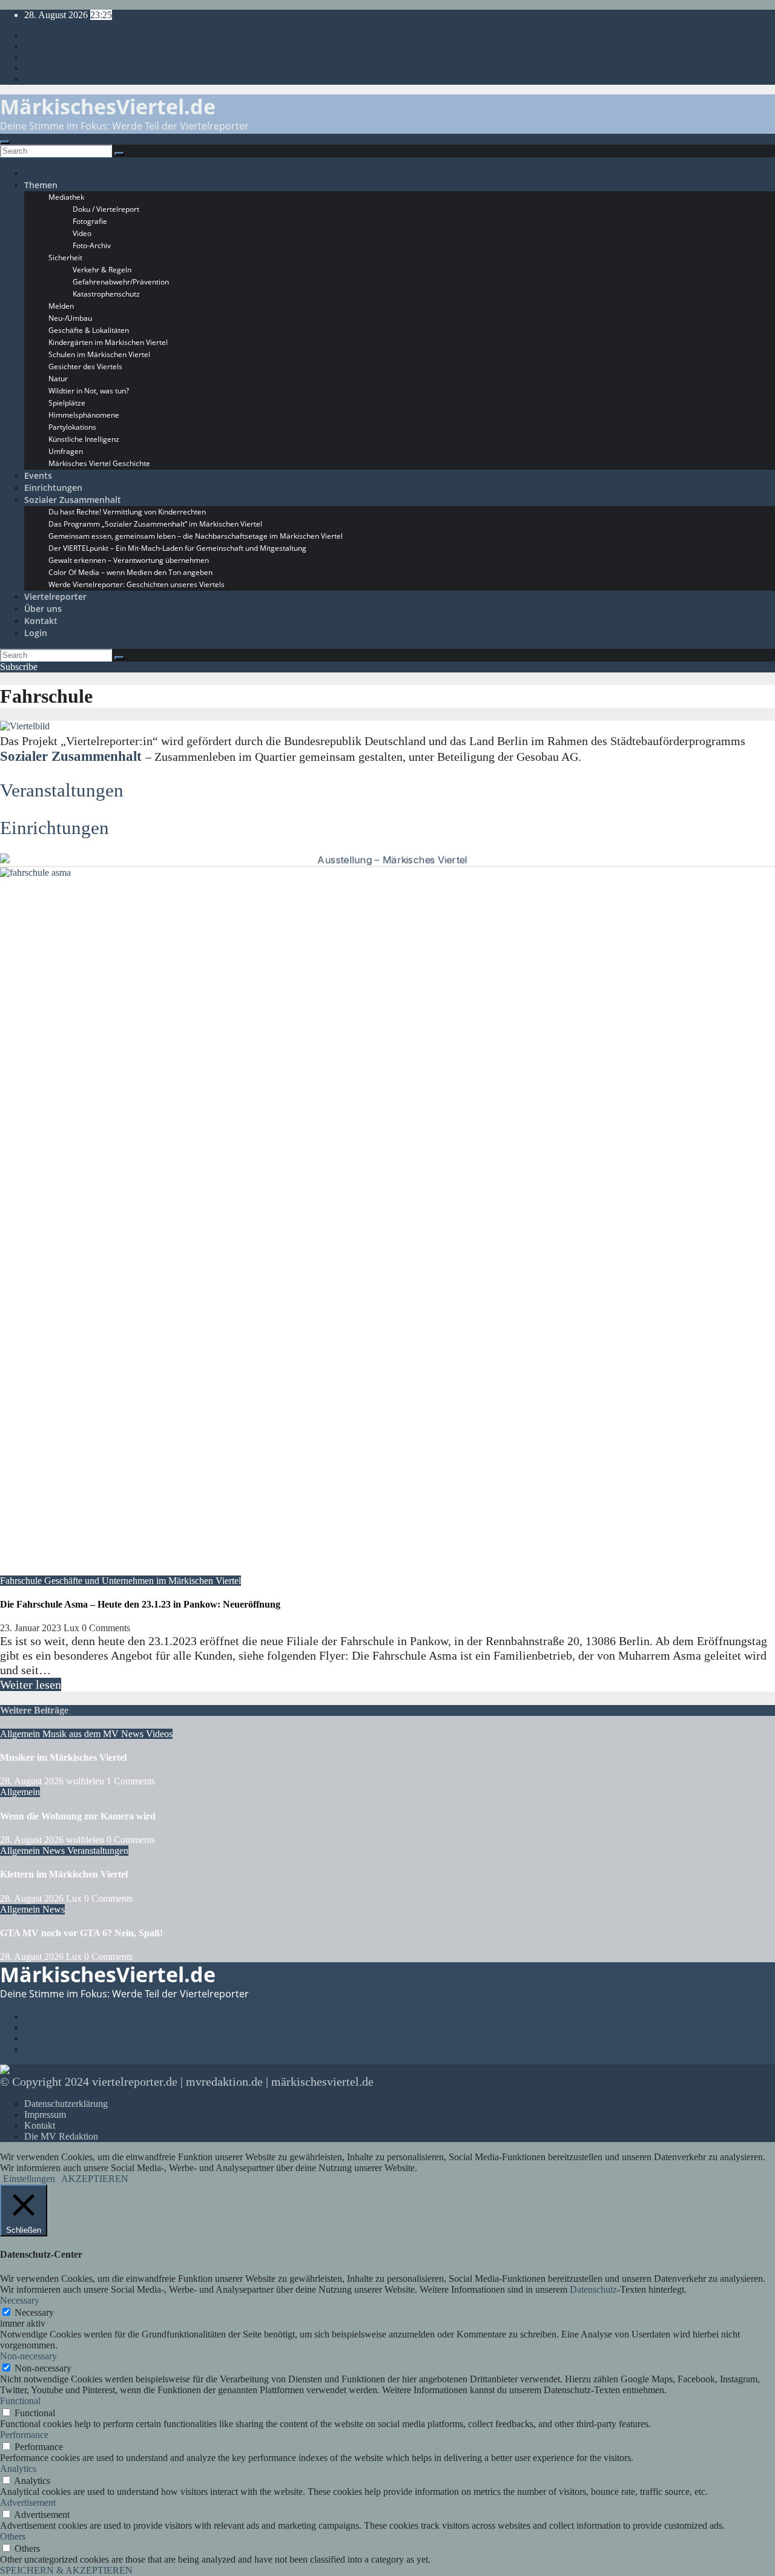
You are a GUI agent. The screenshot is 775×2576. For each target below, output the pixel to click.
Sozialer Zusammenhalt (73, 500)
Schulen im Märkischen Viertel (99, 354)
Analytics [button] (18, 2469)
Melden (61, 306)
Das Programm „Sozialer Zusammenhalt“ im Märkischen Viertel (155, 524)
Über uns (43, 609)
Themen (41, 185)
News (134, 1734)
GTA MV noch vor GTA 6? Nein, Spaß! (81, 1933)
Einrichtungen (53, 488)
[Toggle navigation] (5, 142)
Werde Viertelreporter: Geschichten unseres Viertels (137, 584)
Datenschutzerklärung (66, 2104)
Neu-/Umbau (70, 318)
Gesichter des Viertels (85, 366)
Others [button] (13, 2536)
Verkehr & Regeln (102, 270)
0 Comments (106, 1628)
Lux (73, 1628)
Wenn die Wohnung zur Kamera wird (78, 1816)
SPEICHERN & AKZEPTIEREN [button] (66, 2570)
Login (36, 633)
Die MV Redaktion (61, 2136)
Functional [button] (20, 2401)
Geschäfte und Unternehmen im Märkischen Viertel (143, 1581)
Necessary (34, 2312)
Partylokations (72, 427)
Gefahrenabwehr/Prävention (121, 282)
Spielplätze (67, 403)
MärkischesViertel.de (108, 107)
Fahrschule (22, 1581)
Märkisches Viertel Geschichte (99, 463)
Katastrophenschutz (106, 294)
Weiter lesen (31, 1684)
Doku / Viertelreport (106, 209)
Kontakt (41, 621)
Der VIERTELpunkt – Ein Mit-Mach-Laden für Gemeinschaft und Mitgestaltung (177, 548)
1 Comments (131, 1781)
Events (38, 475)
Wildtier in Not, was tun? (89, 391)
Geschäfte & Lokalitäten (89, 330)
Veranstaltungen (62, 790)
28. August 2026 (33, 1781)
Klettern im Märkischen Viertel (64, 1874)
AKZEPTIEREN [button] (95, 2179)
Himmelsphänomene (84, 415)
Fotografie (90, 221)
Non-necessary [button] (28, 2356)
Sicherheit (65, 258)
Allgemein (21, 1734)
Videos (159, 1734)
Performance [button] (24, 2435)
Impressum (45, 2114)
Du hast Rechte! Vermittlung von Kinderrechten (127, 512)
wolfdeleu (86, 1781)
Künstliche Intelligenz (84, 439)
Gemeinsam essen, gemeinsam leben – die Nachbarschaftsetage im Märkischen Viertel (196, 536)
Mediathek (66, 197)
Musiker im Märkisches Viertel (63, 1757)
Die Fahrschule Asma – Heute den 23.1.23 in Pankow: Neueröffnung (140, 1604)
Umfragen (66, 451)
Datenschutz (593, 2289)
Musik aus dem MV (82, 1734)
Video (82, 233)
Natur (58, 379)
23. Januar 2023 (32, 1628)
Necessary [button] (20, 2300)
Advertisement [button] (28, 2502)
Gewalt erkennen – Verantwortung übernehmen (129, 560)
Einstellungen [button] (29, 2179)
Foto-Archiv (92, 245)
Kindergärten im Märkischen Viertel (108, 342)
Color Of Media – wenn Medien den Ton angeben (130, 572)
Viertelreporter (55, 596)
